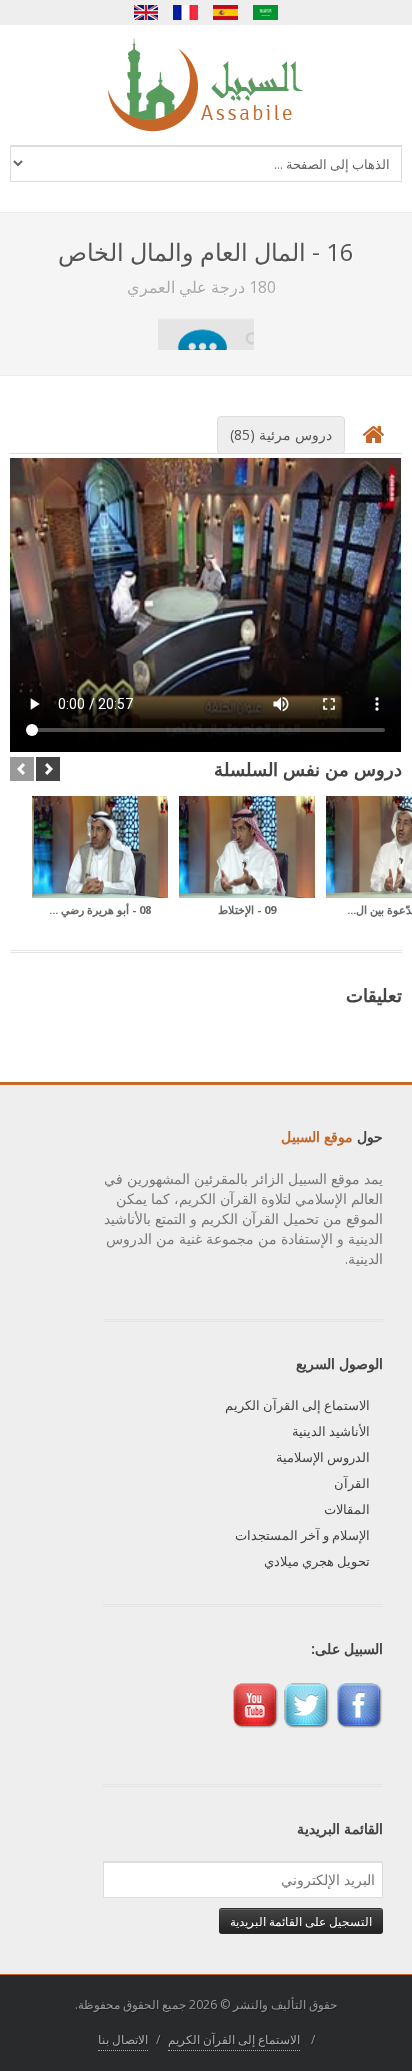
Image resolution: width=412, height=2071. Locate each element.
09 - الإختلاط (247, 909)
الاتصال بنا (123, 2039)
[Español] (226, 12)
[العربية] (266, 12)
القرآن (352, 1483)
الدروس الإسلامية (323, 1457)
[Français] (186, 12)
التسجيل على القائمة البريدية (301, 1921)
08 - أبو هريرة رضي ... (100, 909)
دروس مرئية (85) (281, 434)
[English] (146, 12)
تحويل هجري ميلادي (317, 1561)
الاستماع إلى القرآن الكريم (297, 1405)
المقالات (347, 1509)
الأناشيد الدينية (331, 1431)
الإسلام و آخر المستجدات (302, 1535)
